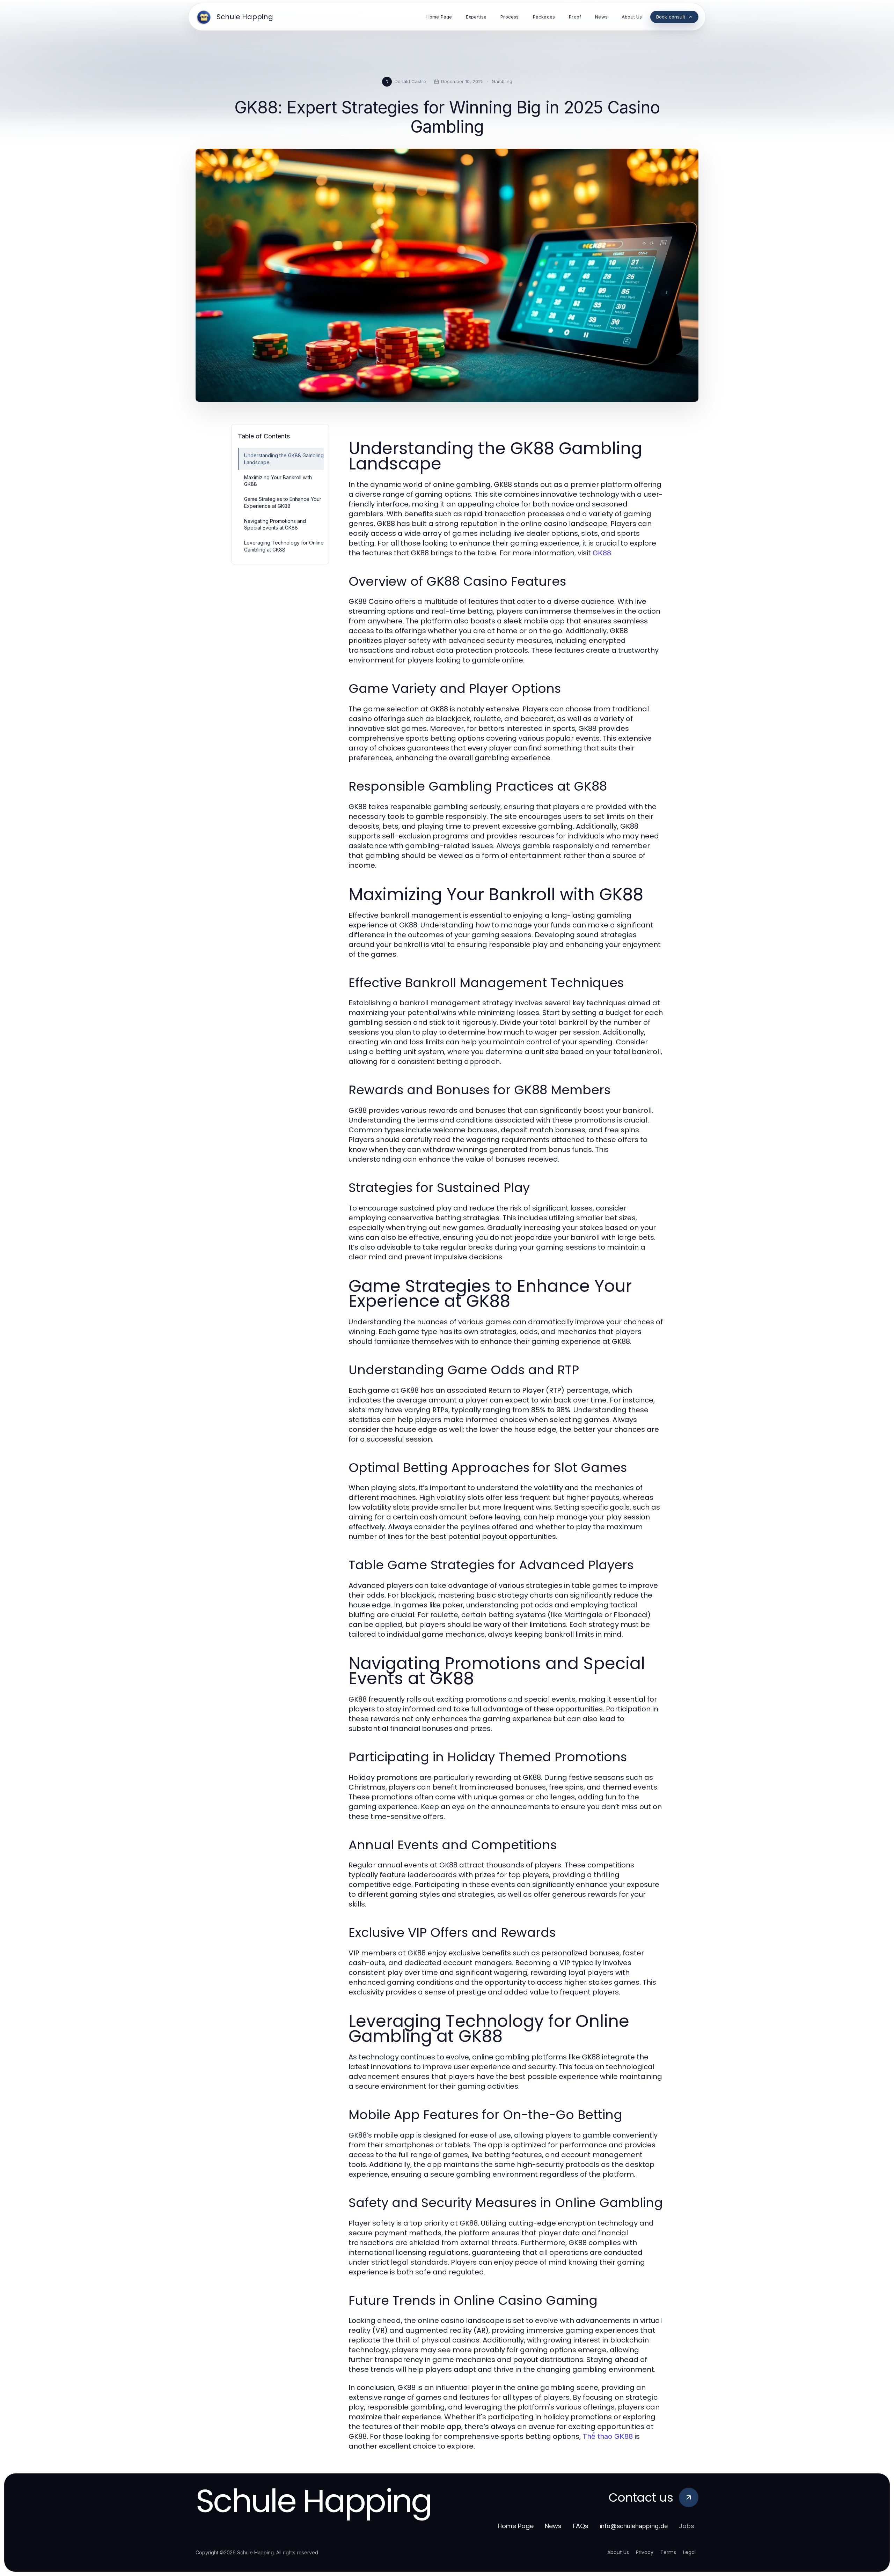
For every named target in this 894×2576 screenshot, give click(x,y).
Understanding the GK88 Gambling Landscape (284, 459)
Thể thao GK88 (608, 2436)
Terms (668, 2552)
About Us (618, 2552)
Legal (689, 2552)
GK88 (602, 553)
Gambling (502, 81)
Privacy (645, 2552)
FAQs (581, 2526)
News (553, 2526)
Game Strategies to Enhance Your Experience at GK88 (283, 502)
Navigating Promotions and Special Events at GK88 (275, 524)
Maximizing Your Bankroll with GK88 (278, 481)
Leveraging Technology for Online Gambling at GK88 (284, 546)
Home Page (516, 2526)
